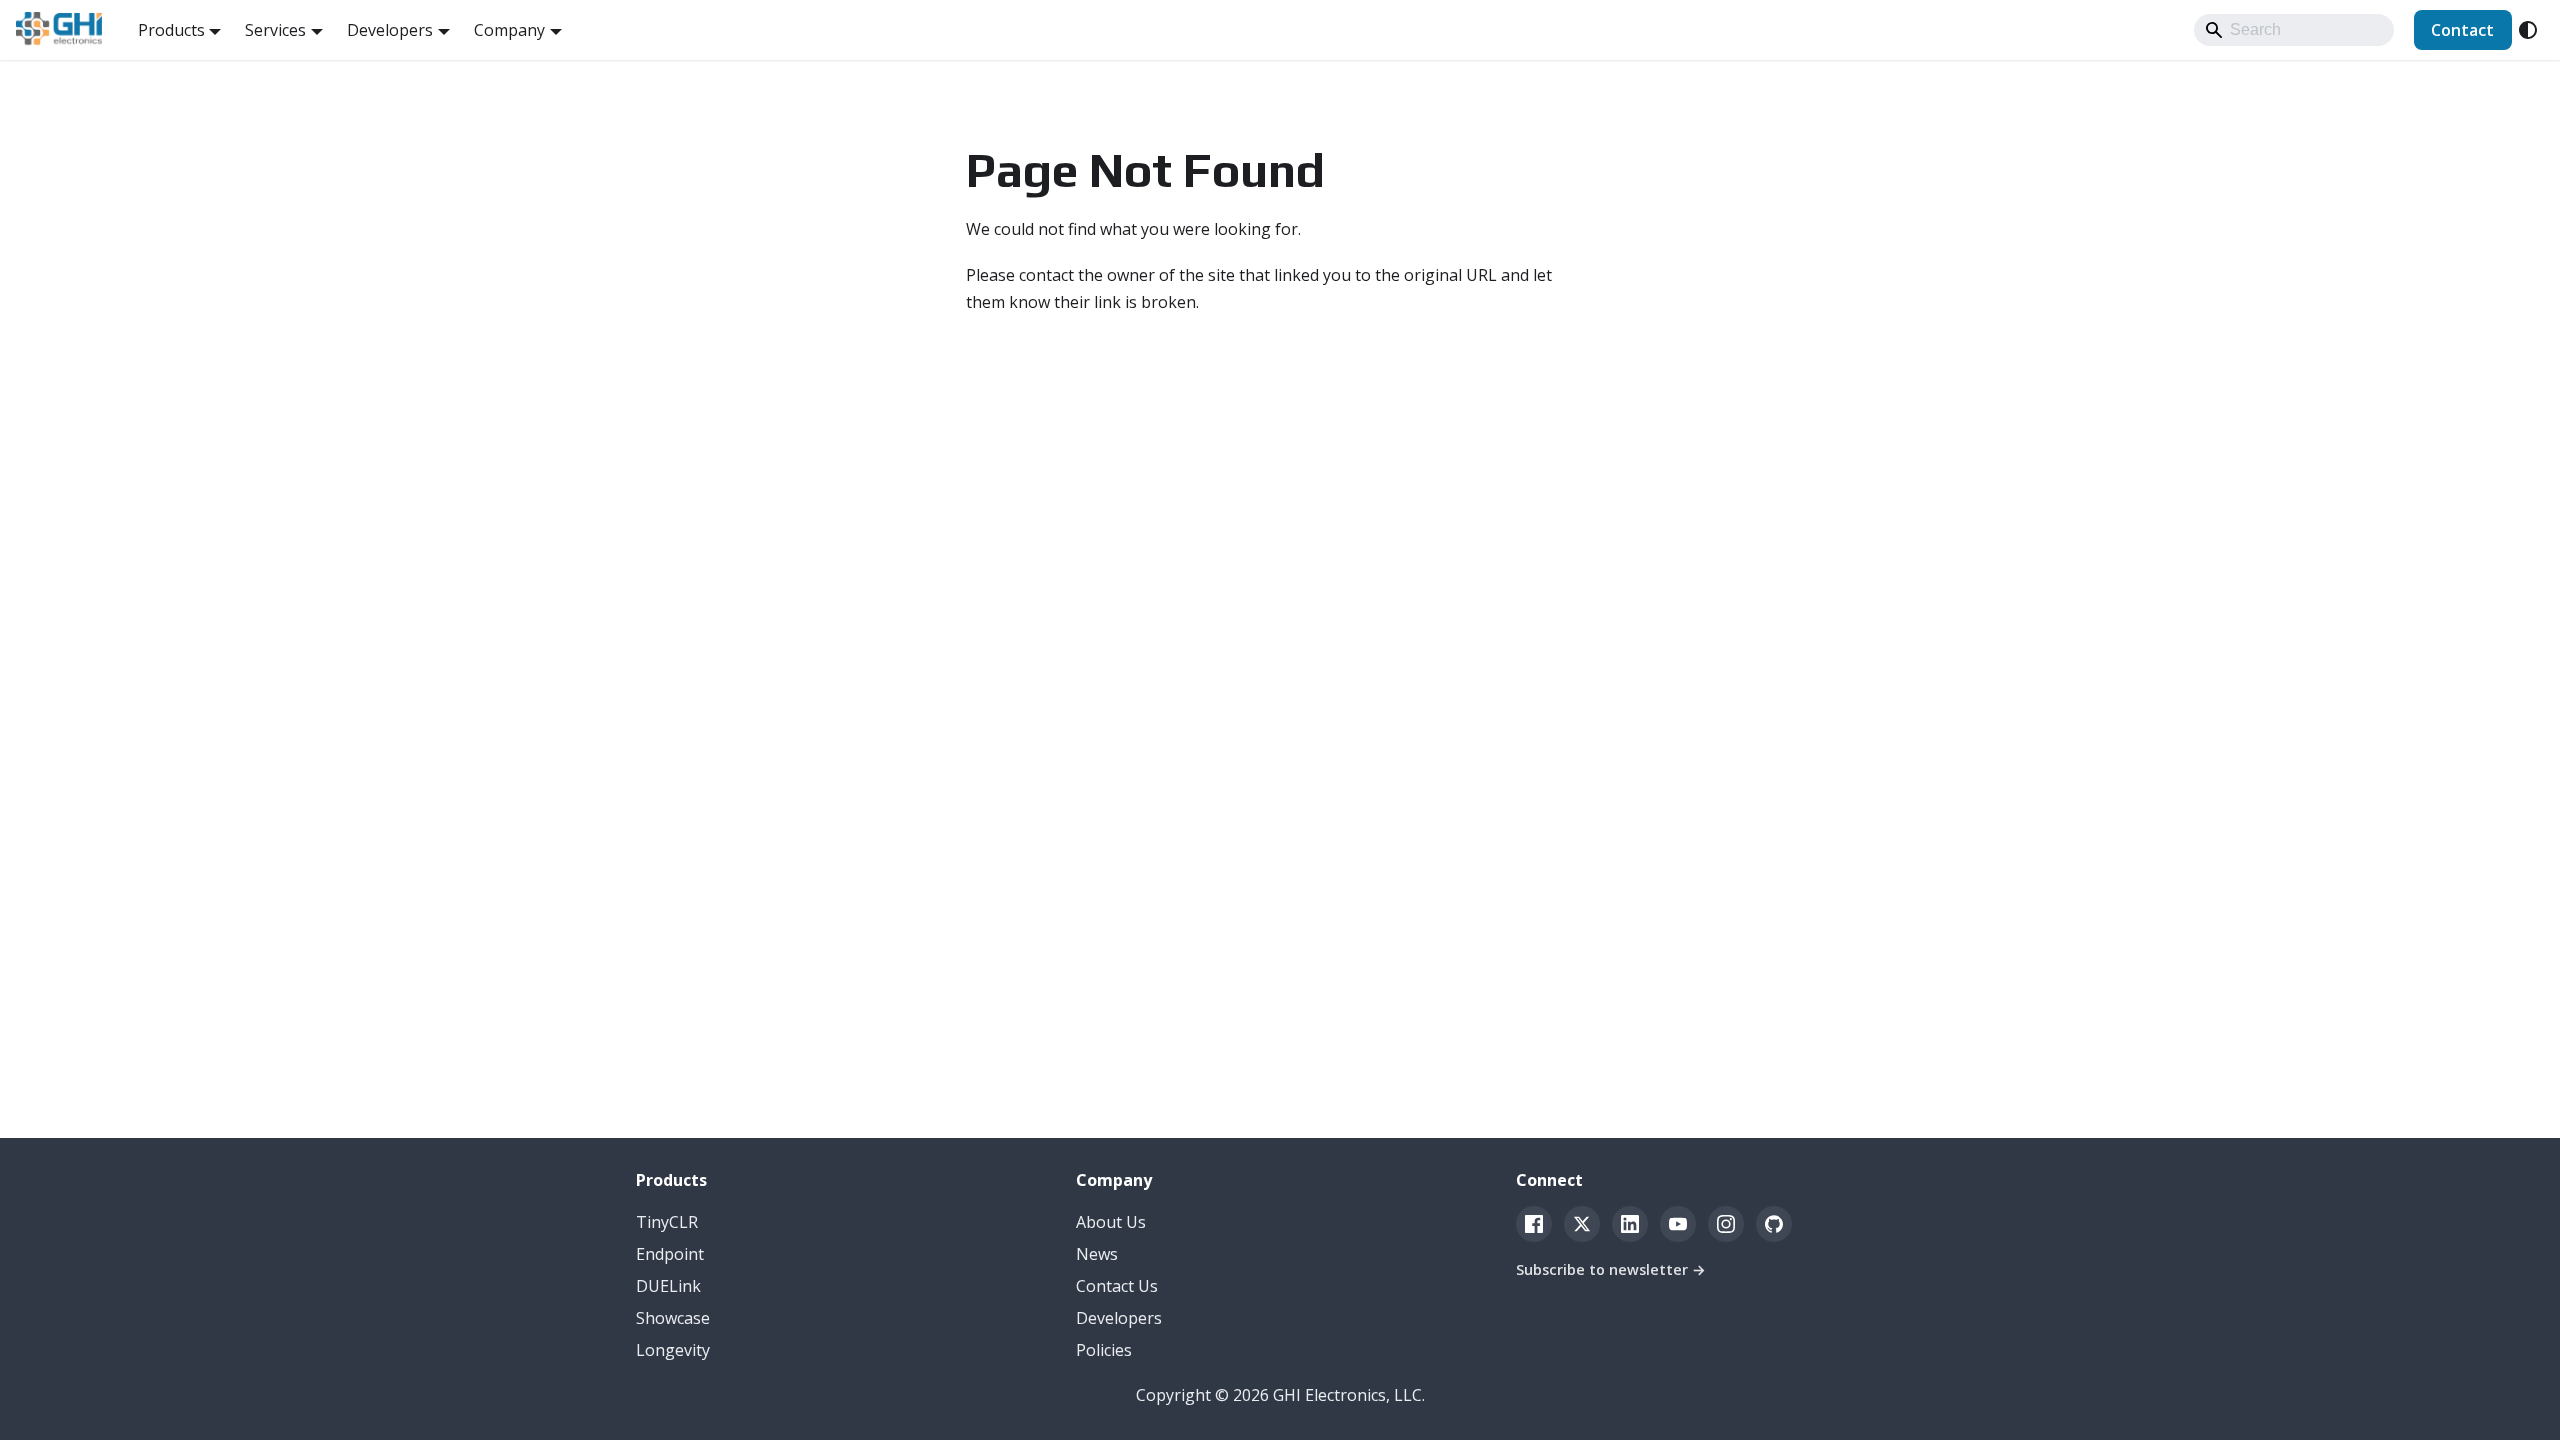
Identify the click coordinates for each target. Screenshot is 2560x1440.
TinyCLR (667, 1222)
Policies (1104, 1350)
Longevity (673, 1350)
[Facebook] (1534, 1224)
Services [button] (275, 30)
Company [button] (509, 30)
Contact (2462, 30)
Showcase (673, 1318)
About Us (1111, 1222)
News (1097, 1254)
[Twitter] (1582, 1224)
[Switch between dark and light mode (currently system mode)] (2528, 30)
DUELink (668, 1286)
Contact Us (1117, 1286)
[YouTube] (1678, 1224)
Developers (1119, 1318)
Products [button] (171, 30)
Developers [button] (390, 30)
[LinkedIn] (1630, 1224)
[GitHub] (1774, 1224)
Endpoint (670, 1254)
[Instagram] (1726, 1224)
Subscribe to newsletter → (1611, 1269)
